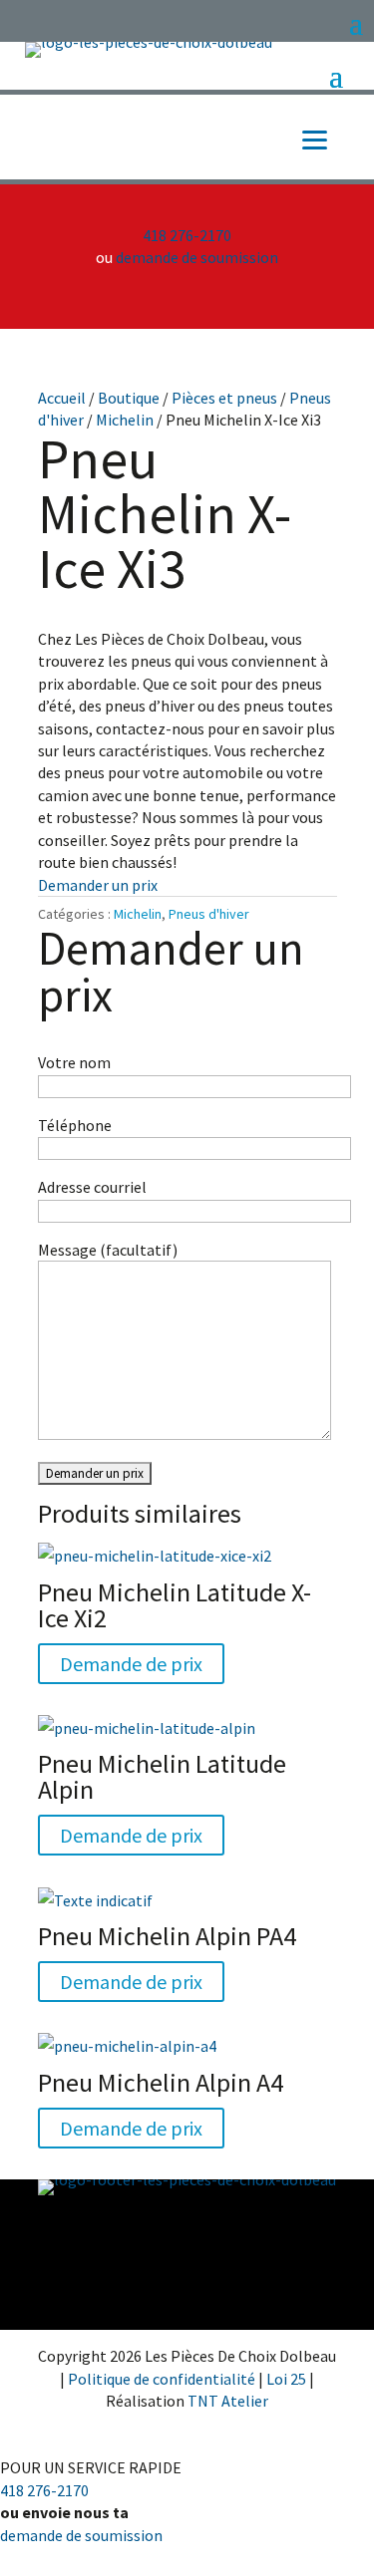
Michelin (125, 420)
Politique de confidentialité (163, 2379)
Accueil (62, 398)
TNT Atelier (228, 2401)
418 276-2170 (187, 235)
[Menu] (315, 138)
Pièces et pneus (224, 398)
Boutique (129, 398)
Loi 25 (288, 2379)
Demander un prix (98, 885)
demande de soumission (197, 257)
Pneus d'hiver (209, 914)
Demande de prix (131, 1664)
